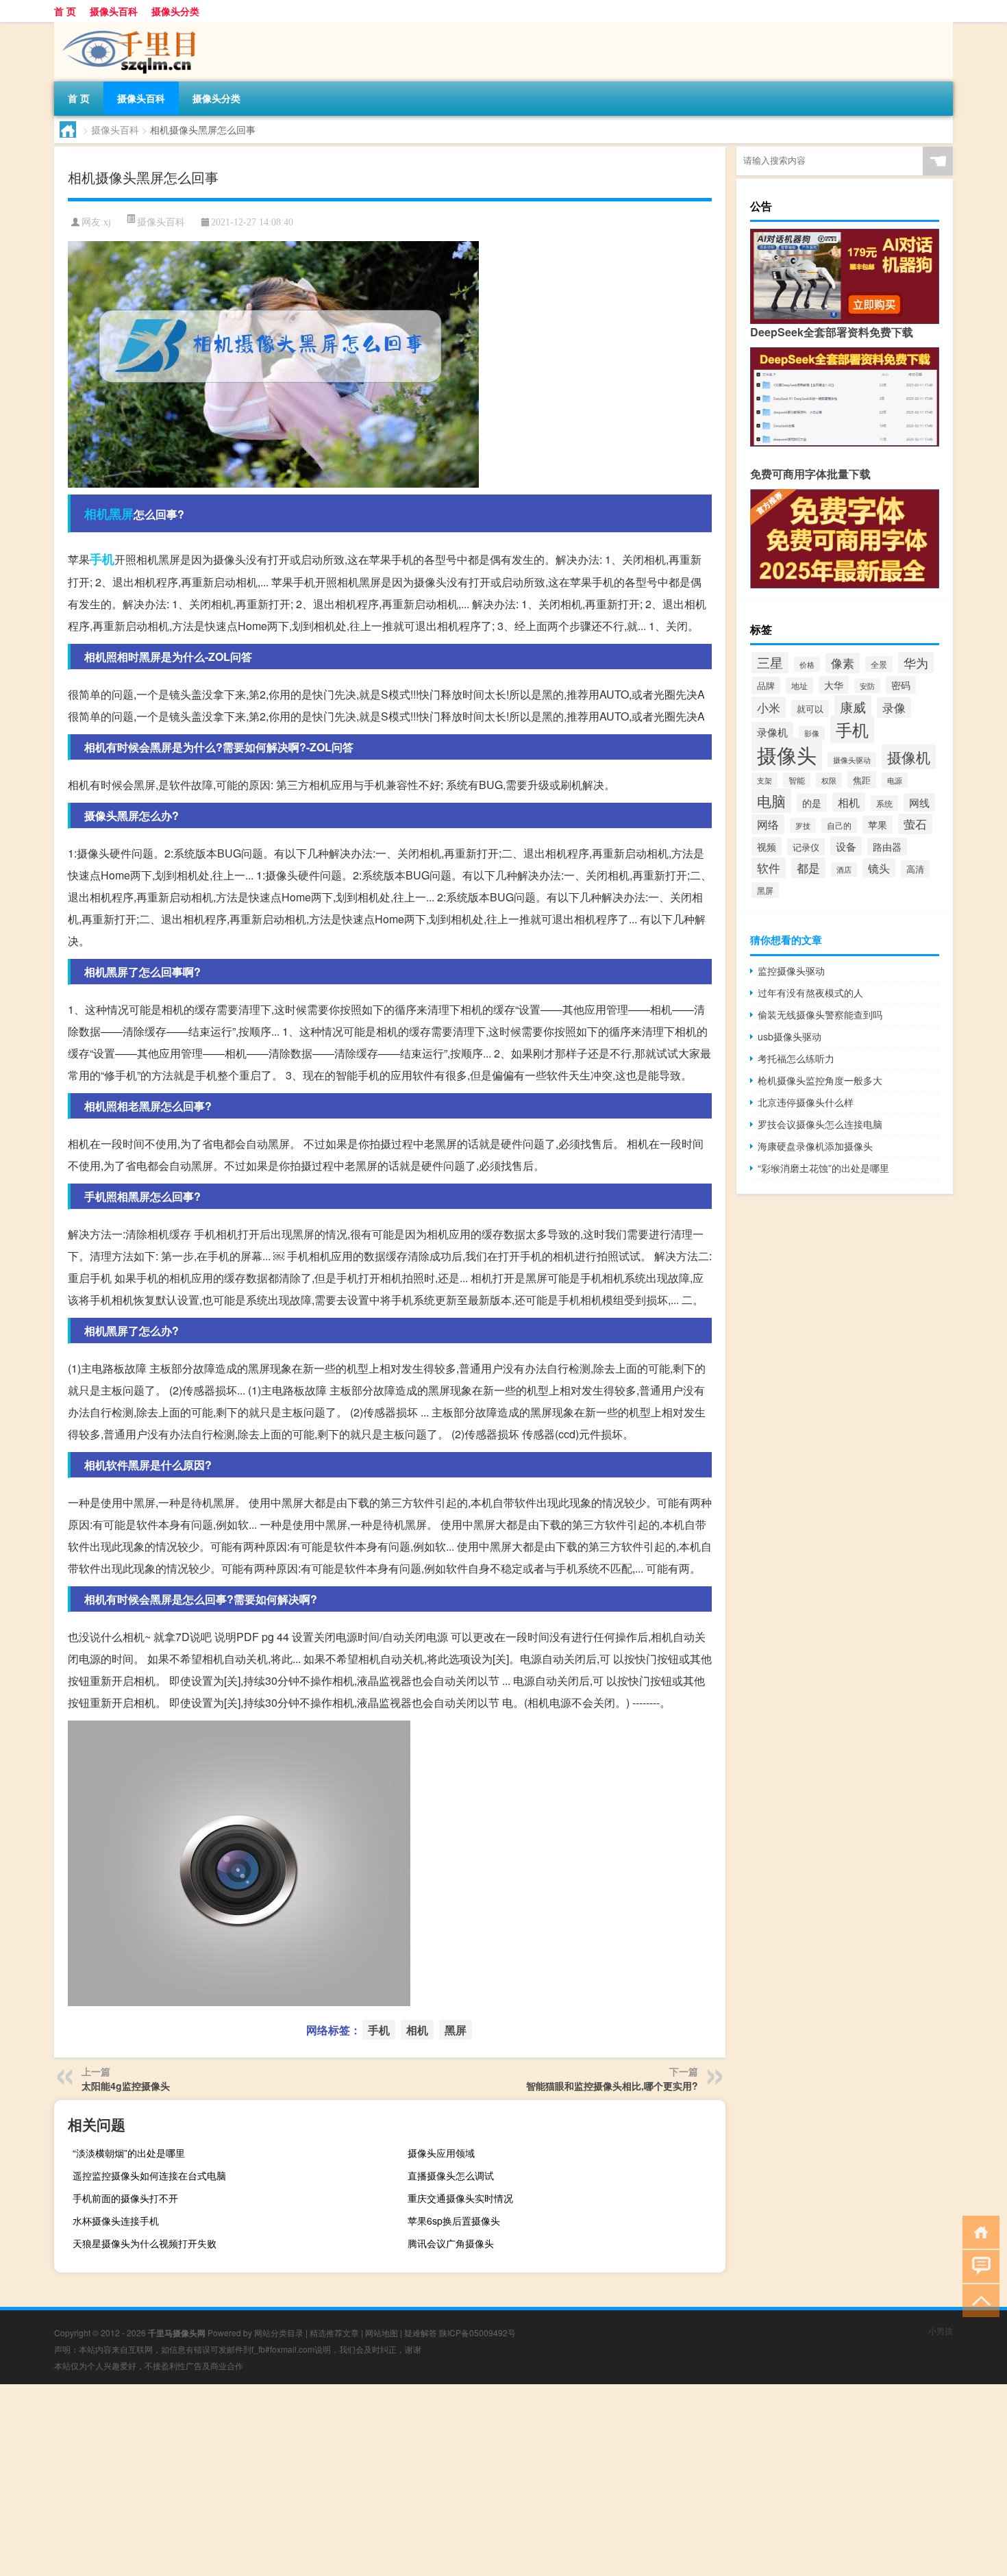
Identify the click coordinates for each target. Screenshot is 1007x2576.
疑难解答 (421, 2333)
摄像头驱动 (852, 760)
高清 (915, 869)
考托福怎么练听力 (796, 1058)
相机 (97, 514)
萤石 (915, 824)
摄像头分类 (175, 11)
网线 (919, 802)
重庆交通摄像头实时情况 (460, 2198)
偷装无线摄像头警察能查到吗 (820, 1014)
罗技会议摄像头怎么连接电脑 (820, 1124)
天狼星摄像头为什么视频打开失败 (145, 2243)
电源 (895, 780)
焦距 (862, 780)
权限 (829, 780)
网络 (768, 824)
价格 (807, 664)
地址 (799, 686)
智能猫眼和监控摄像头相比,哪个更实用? (612, 2086)
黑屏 (121, 514)
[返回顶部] (978, 2300)
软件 (769, 868)
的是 (812, 803)
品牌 (766, 685)
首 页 (65, 11)
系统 (884, 803)
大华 (834, 685)
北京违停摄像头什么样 (806, 1102)
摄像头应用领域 (441, 2153)
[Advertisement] (411, 2480)
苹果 (878, 825)
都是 (808, 868)
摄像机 (909, 757)
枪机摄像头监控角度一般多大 (820, 1080)
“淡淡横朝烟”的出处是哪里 (129, 2153)
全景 (879, 664)
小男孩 (941, 2330)
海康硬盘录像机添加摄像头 (815, 1146)
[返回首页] (978, 2231)
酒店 (844, 870)
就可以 (810, 709)
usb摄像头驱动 (790, 1036)
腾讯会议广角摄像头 (451, 2243)
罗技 (803, 825)
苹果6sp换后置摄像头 (454, 2221)
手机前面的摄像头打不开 (125, 2198)
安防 (867, 686)
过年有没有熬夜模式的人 (810, 992)
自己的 (839, 825)
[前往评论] (978, 2265)
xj (107, 222)
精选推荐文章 (334, 2333)
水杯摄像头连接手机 (116, 2221)
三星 (770, 662)
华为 (916, 662)
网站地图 (382, 2333)
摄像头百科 (114, 11)
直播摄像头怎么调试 (451, 2175)
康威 (853, 706)
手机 (102, 559)
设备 (846, 846)
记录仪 (806, 847)
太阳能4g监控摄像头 (126, 2086)
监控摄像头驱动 (791, 971)
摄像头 (787, 754)
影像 (812, 733)
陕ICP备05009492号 (477, 2333)
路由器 (887, 847)
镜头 (879, 868)
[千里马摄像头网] (126, 27)
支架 (764, 780)
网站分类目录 (279, 2333)
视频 (767, 846)
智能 (797, 780)
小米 (769, 707)
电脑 (771, 801)
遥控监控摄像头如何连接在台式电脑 (149, 2175)
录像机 (772, 731)
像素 (843, 663)
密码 (901, 685)
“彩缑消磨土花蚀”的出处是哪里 (823, 1168)
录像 (894, 708)
